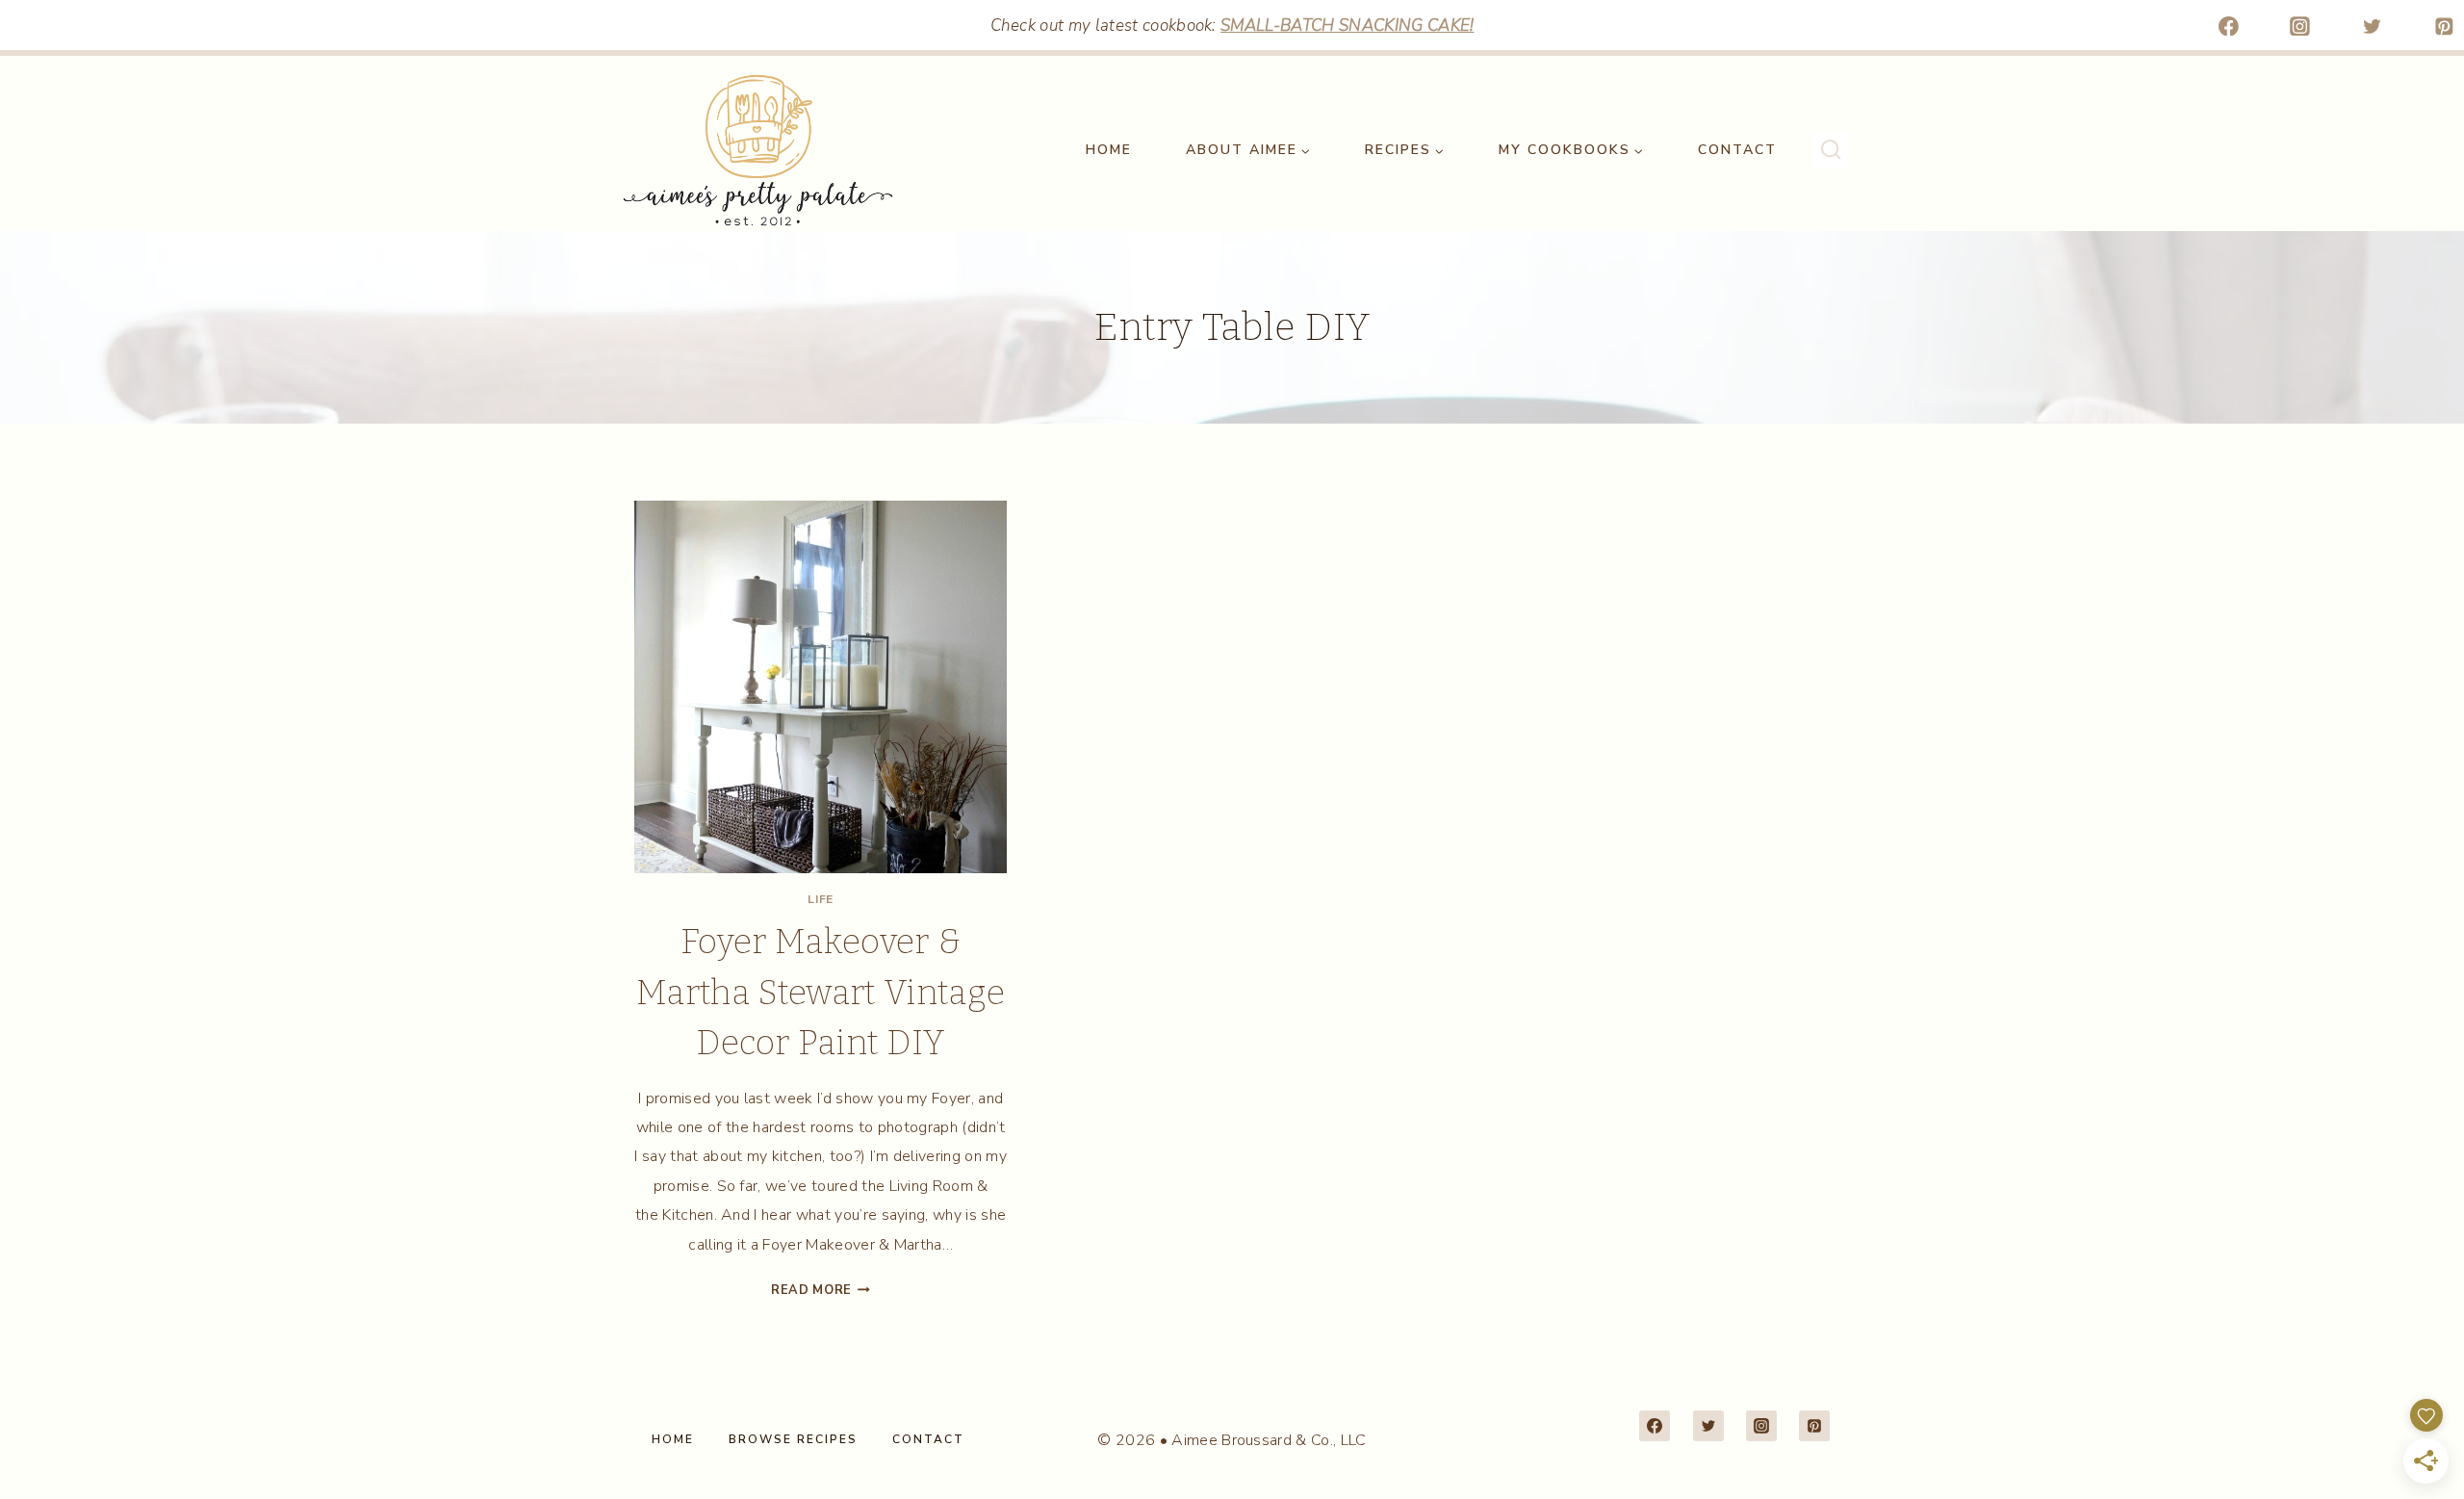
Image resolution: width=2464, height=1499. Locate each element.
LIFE (820, 899)
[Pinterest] (2444, 26)
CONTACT (1737, 150)
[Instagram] (2300, 26)
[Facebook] (2228, 26)
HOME (1109, 150)
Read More (821, 1290)
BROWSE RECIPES (793, 1439)
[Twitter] (2373, 26)
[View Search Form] (1831, 150)
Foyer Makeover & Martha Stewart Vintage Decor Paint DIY (821, 992)
